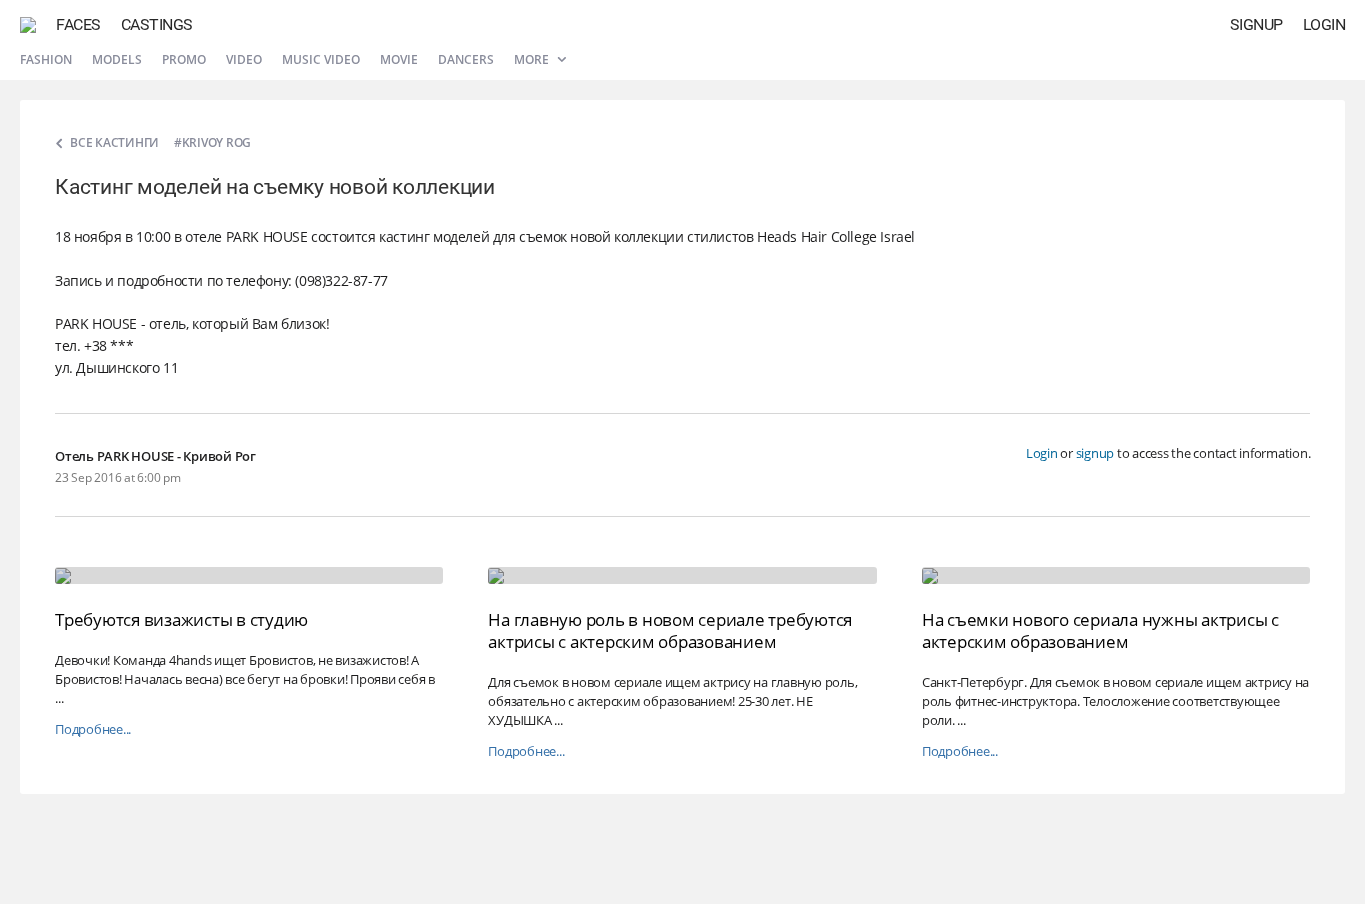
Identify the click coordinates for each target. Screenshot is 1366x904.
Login (1324, 24)
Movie (399, 59)
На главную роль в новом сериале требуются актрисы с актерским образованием (670, 630)
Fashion (46, 59)
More (533, 59)
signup (1095, 453)
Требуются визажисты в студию (181, 619)
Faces (78, 24)
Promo (184, 59)
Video (244, 59)
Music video (321, 59)
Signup (1256, 24)
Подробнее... (93, 729)
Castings (157, 24)
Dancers (466, 59)
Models (117, 59)
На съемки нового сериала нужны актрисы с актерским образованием (1100, 630)
